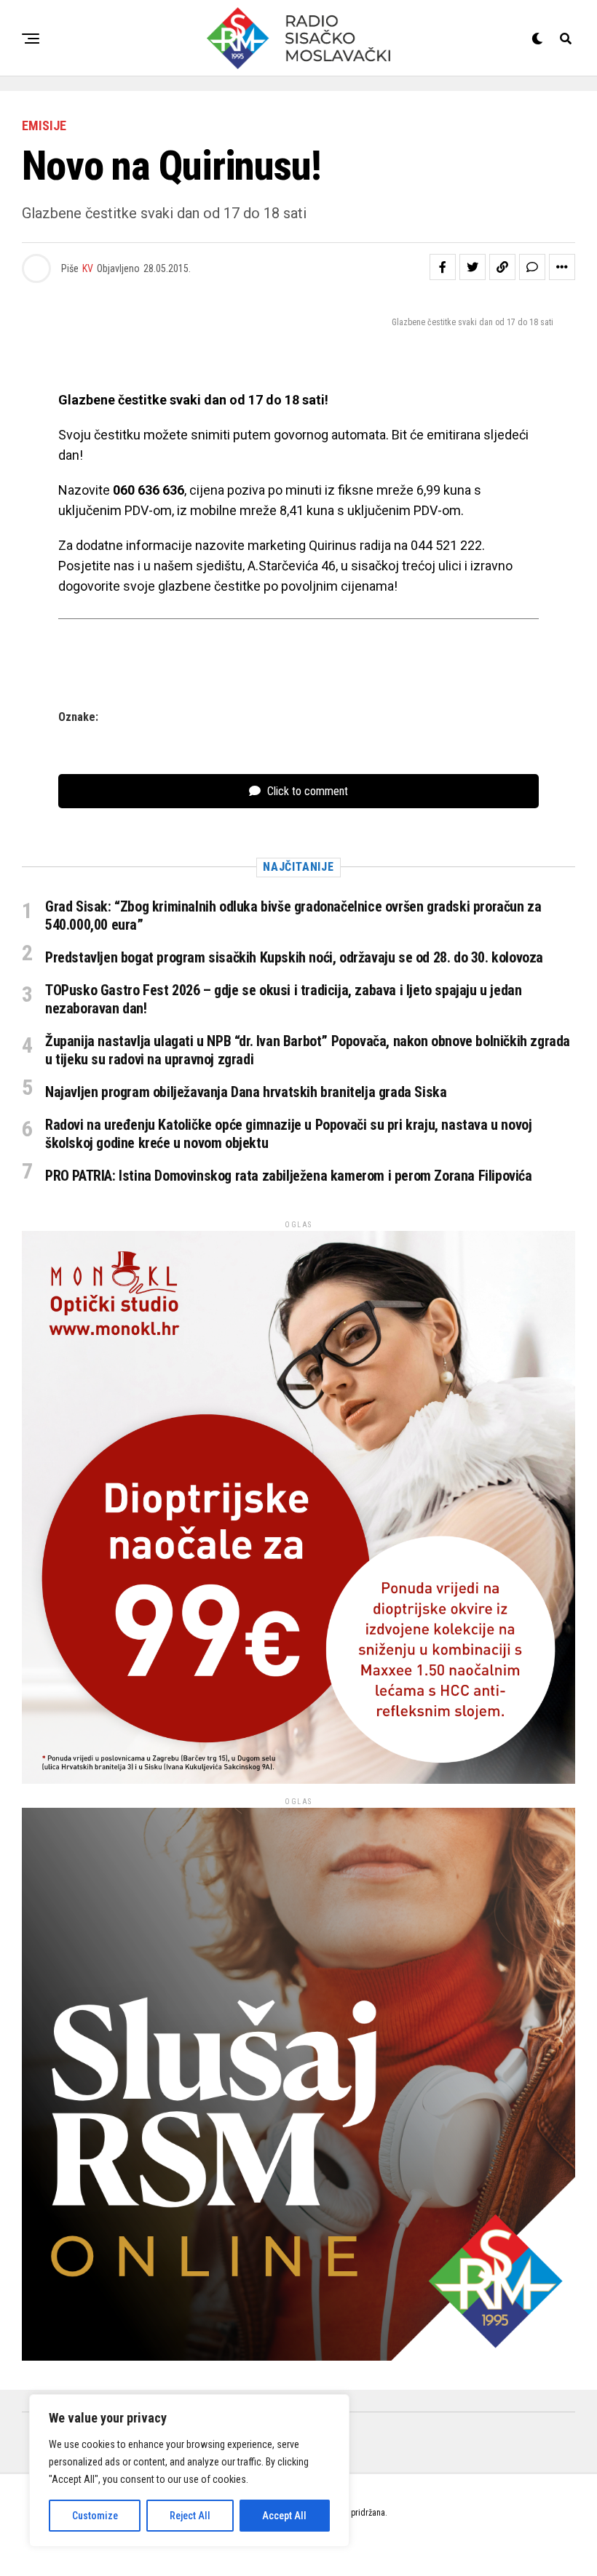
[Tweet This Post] (473, 267)
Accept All (284, 2516)
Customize (95, 2516)
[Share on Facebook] (443, 267)
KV (88, 268)
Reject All (190, 2516)
